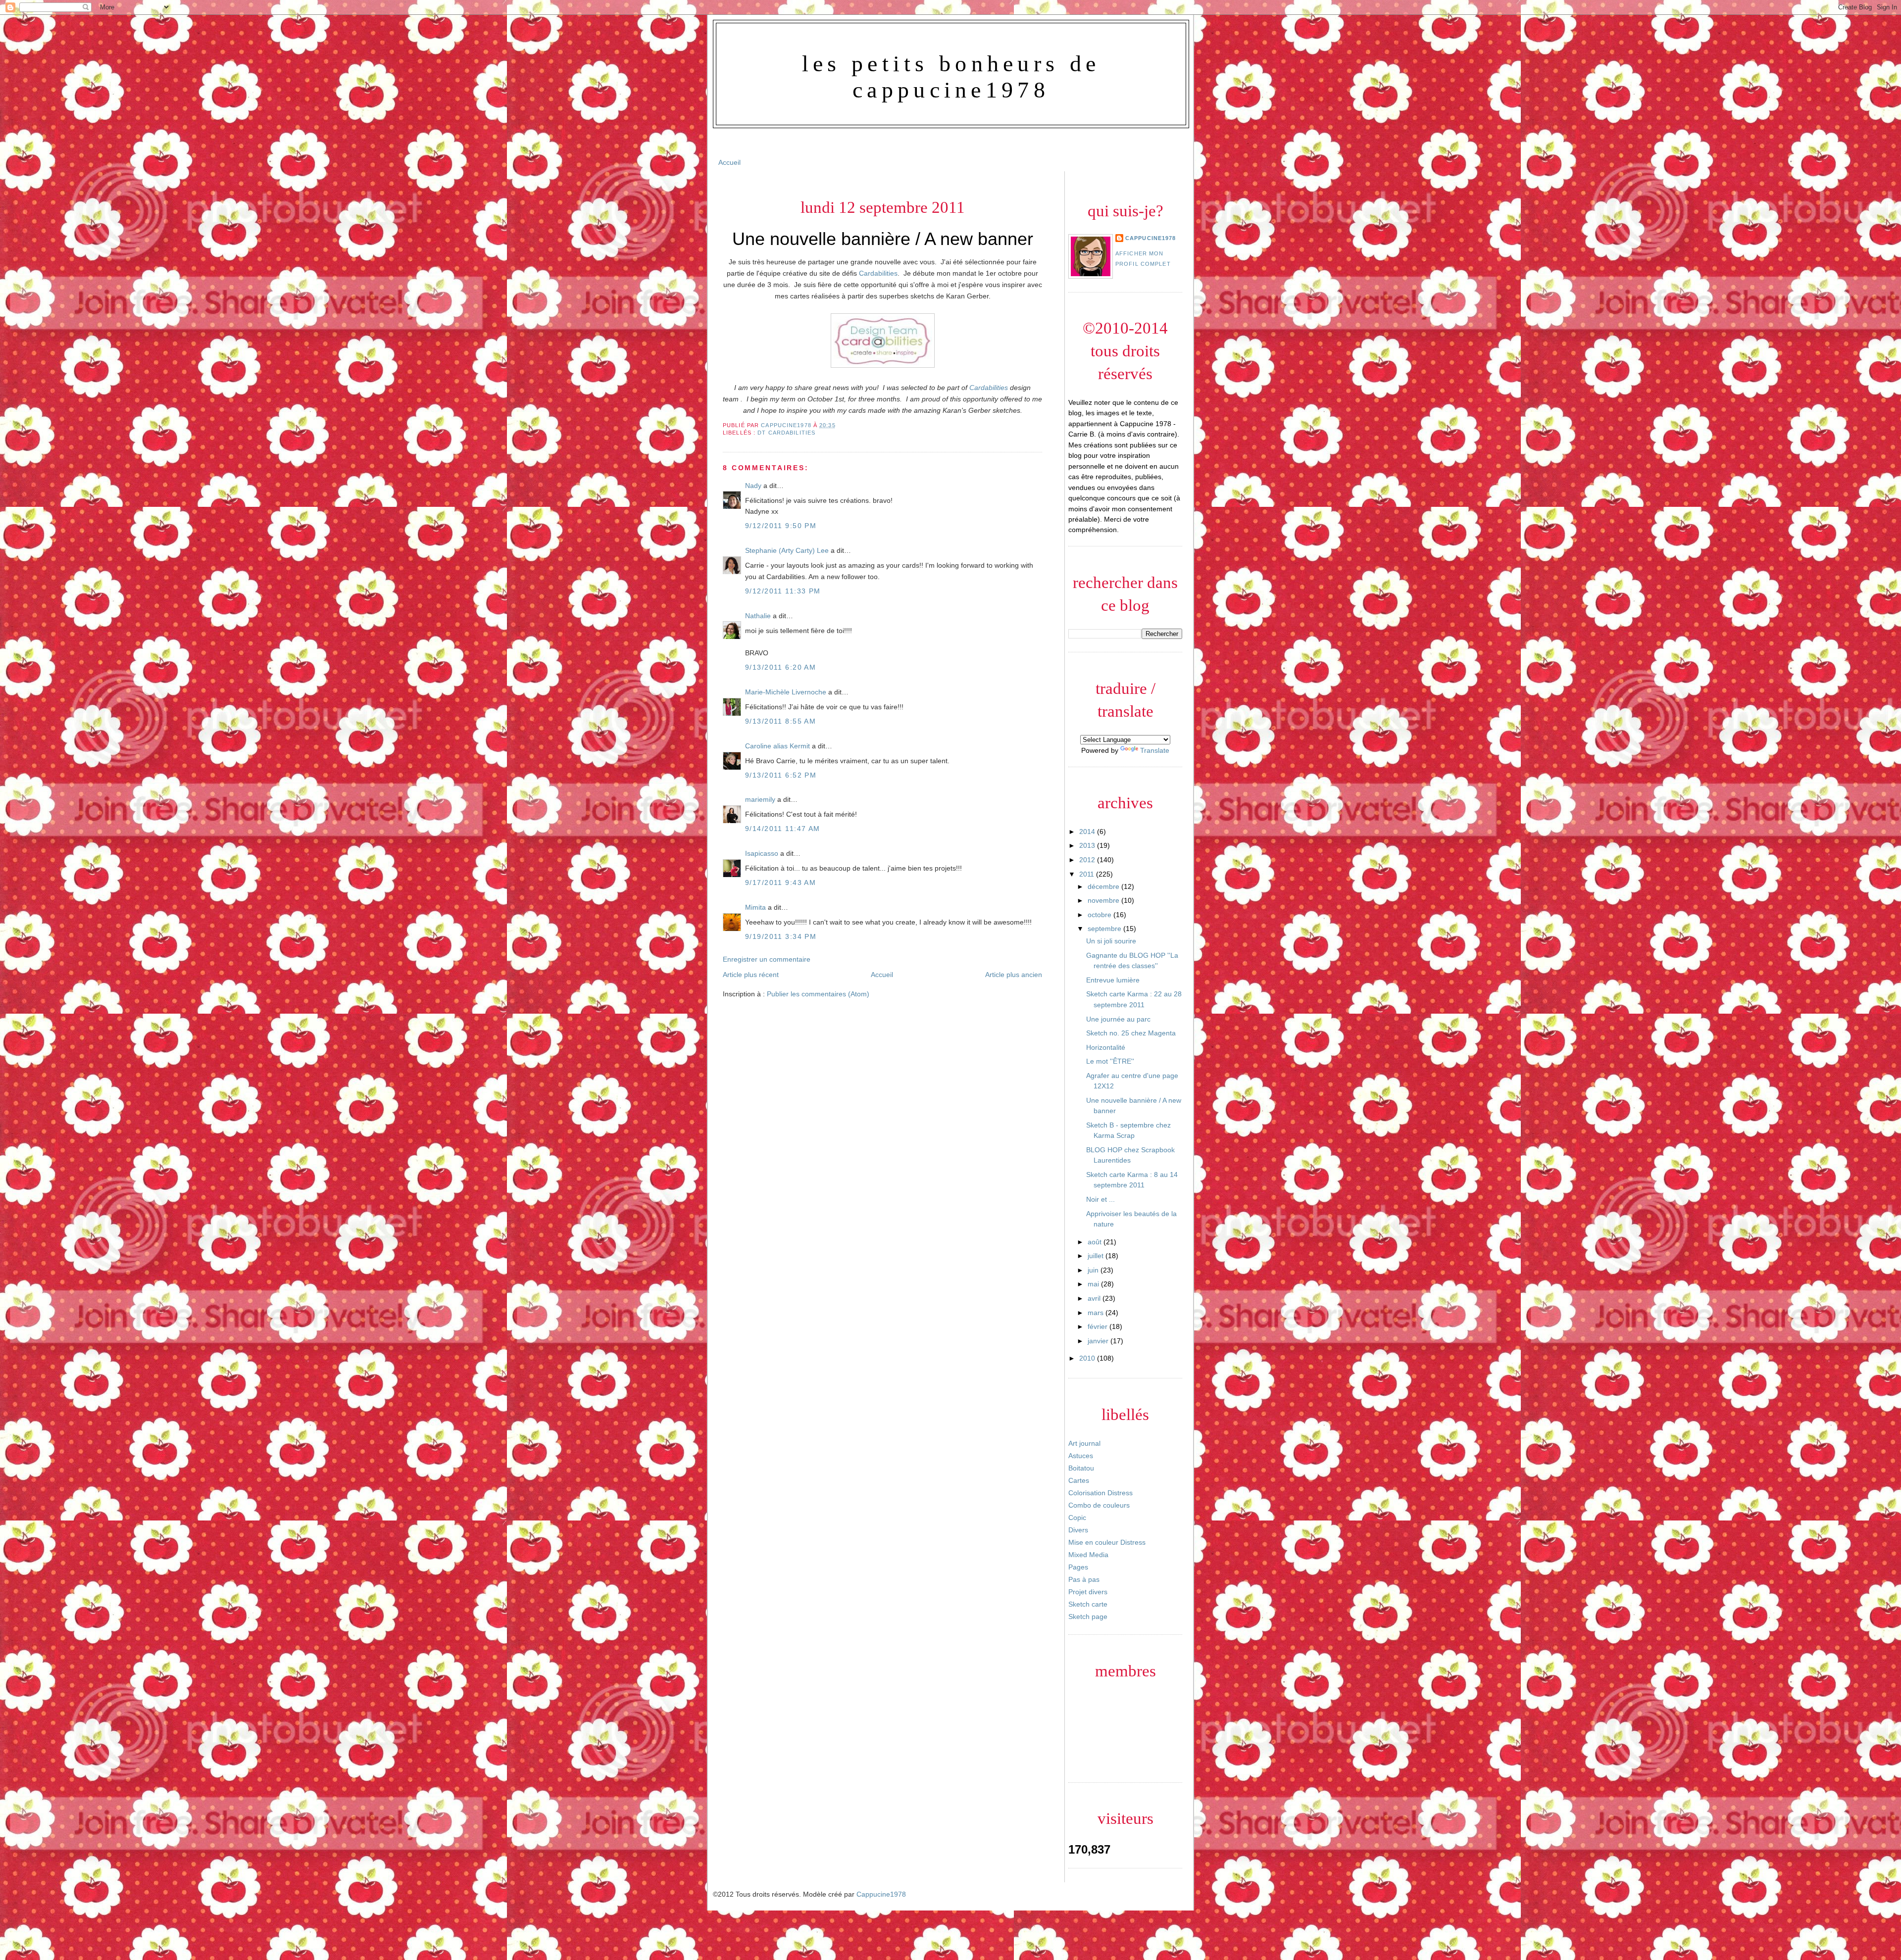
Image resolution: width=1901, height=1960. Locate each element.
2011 (1088, 874)
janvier (1099, 1341)
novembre (1104, 900)
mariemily (760, 799)
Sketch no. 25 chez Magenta (1131, 1033)
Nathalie (758, 616)
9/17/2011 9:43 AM (780, 882)
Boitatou (1081, 1468)
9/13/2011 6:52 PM (781, 775)
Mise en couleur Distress (1107, 1542)
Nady (753, 486)
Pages (1078, 1567)
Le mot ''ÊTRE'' (1110, 1061)
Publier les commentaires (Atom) (818, 994)
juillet (1097, 1256)
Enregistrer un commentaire (767, 959)
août (1096, 1242)
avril (1095, 1298)
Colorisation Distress (1101, 1493)
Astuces (1081, 1456)
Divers (1078, 1530)
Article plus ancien (1014, 975)
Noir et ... (1101, 1199)
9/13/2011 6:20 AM (780, 667)
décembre (1104, 886)
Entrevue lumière (1113, 980)
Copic (1077, 1518)
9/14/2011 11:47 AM (783, 829)
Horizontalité (1106, 1047)
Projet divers (1088, 1592)
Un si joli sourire (1111, 941)
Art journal (1084, 1443)
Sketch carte (1088, 1604)
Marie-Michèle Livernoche (786, 692)
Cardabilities (878, 273)
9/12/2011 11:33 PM (783, 591)
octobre (1101, 915)
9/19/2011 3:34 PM (781, 936)
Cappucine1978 (787, 425)
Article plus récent (751, 975)
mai (1094, 1284)
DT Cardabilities (786, 433)
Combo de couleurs (1099, 1505)
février (1099, 1326)
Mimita (755, 907)
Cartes (1079, 1480)
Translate (1155, 750)
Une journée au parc (1118, 1019)
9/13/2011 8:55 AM (780, 721)
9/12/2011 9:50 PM (781, 526)
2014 (1088, 832)
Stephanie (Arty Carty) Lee (787, 550)
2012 (1088, 860)
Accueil (729, 162)
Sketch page (1088, 1617)
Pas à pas (1084, 1579)
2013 (1088, 845)
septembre (1105, 929)
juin (1094, 1270)
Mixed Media (1088, 1555)
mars (1097, 1313)
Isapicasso (762, 853)
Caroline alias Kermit (777, 746)
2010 (1088, 1358)
